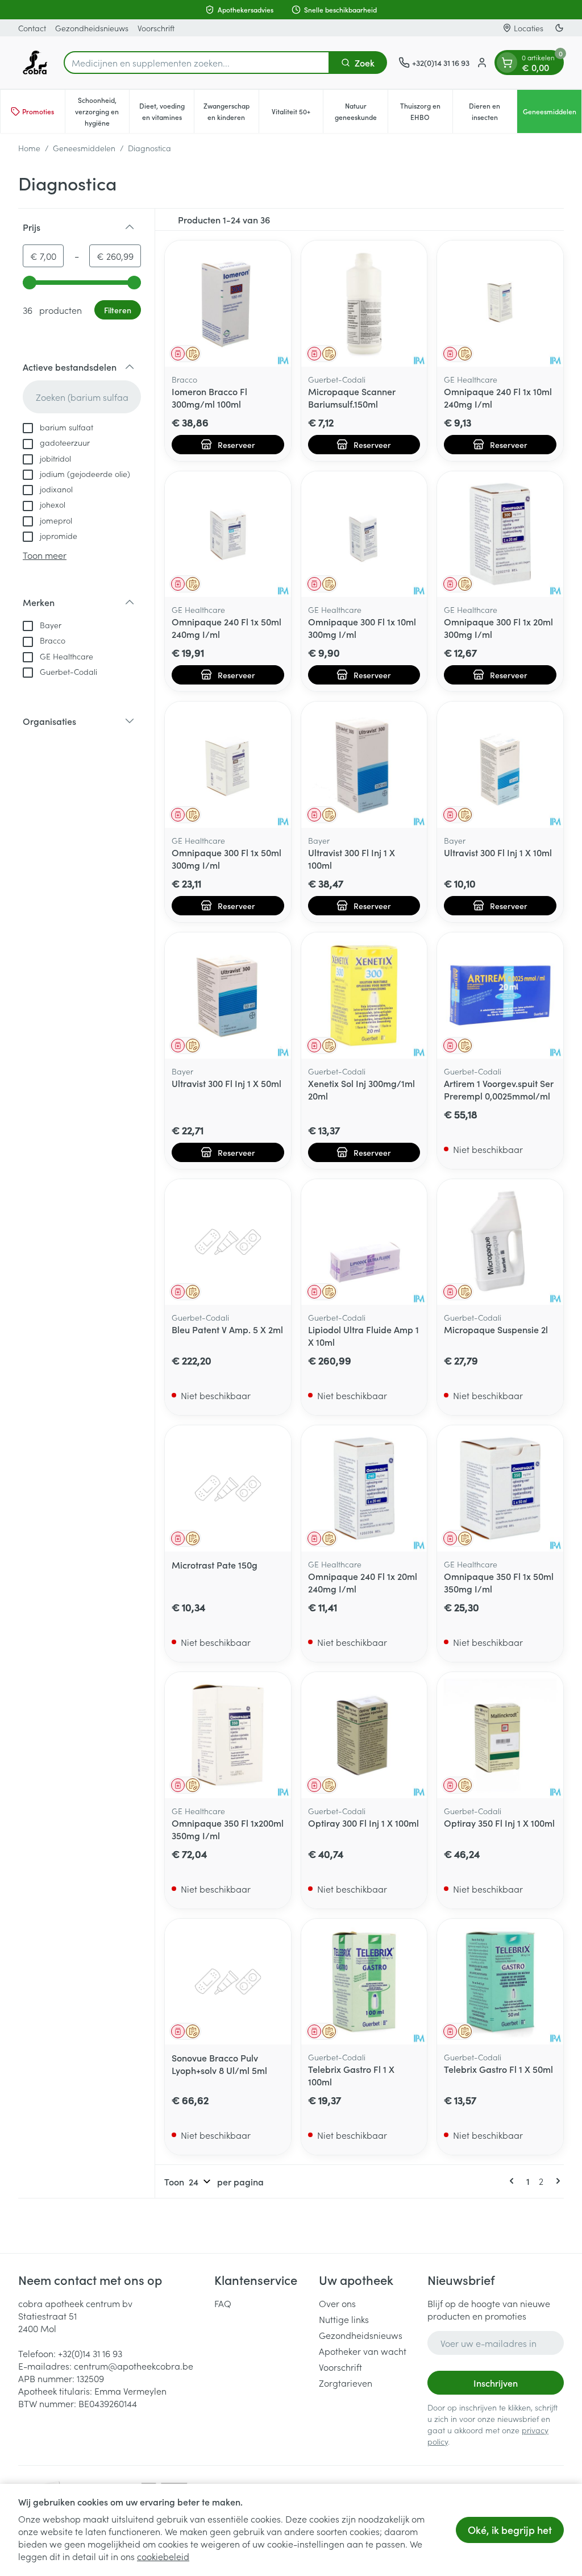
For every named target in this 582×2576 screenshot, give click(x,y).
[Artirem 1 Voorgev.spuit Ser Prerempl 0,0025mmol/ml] (500, 995)
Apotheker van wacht (363, 2351)
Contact (32, 28)
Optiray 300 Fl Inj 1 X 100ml (363, 1823)
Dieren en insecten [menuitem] (493, 111)
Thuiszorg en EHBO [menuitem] (426, 111)
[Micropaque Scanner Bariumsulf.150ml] (364, 304)
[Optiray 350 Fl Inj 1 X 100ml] (500, 1735)
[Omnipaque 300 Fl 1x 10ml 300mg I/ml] (364, 534)
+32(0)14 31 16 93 (90, 2353)
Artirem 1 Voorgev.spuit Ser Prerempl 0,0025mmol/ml (499, 1089)
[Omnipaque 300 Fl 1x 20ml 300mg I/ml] (500, 534)
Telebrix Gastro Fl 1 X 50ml (498, 2069)
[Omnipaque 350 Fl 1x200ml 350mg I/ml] (228, 1735)
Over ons (337, 2303)
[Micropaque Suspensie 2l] (500, 1242)
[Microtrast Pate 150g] (228, 1488)
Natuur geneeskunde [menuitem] (361, 111)
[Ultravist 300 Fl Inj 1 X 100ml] (364, 765)
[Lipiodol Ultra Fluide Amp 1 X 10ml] (364, 1242)
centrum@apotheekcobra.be (134, 2366)
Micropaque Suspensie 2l (496, 1329)
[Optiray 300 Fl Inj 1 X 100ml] (364, 1735)
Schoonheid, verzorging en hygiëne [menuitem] (102, 111)
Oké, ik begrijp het (510, 2530)
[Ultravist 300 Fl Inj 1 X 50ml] (228, 995)
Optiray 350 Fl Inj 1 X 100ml (499, 1823)
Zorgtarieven (346, 2383)
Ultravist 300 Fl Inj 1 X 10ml (498, 852)
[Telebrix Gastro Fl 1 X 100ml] (364, 1982)
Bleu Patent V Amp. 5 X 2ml (227, 1329)
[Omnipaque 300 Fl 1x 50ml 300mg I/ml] (228, 765)
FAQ (223, 2303)
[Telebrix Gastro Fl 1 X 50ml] (500, 1982)
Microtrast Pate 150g (215, 1565)
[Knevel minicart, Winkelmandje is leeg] (507, 63)
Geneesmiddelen (84, 148)
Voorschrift (156, 28)
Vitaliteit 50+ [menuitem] (297, 114)
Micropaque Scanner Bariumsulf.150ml (352, 397)
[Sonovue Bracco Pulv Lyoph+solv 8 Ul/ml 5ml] (228, 1982)
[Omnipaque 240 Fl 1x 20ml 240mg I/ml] (364, 1488)
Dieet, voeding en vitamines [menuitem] (167, 111)
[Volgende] (556, 2181)
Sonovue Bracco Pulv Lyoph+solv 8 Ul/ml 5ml (219, 2064)
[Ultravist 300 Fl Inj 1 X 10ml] (500, 765)
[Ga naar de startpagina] (35, 63)
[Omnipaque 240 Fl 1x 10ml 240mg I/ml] (500, 304)
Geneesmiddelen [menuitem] (552, 114)
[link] (514, 2181)
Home (29, 148)
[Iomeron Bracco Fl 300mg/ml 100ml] (228, 304)
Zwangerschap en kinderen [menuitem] (231, 111)
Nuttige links (344, 2319)
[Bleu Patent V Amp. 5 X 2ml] (228, 1242)
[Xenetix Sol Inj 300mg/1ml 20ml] (364, 995)
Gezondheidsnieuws (92, 28)
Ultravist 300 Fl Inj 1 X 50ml (226, 1083)
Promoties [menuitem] (38, 111)
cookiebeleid (163, 2556)
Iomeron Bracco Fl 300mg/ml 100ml (209, 397)
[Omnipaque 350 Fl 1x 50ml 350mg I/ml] (500, 1488)
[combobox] (197, 63)
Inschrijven (496, 2383)
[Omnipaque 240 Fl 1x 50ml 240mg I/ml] (228, 534)
